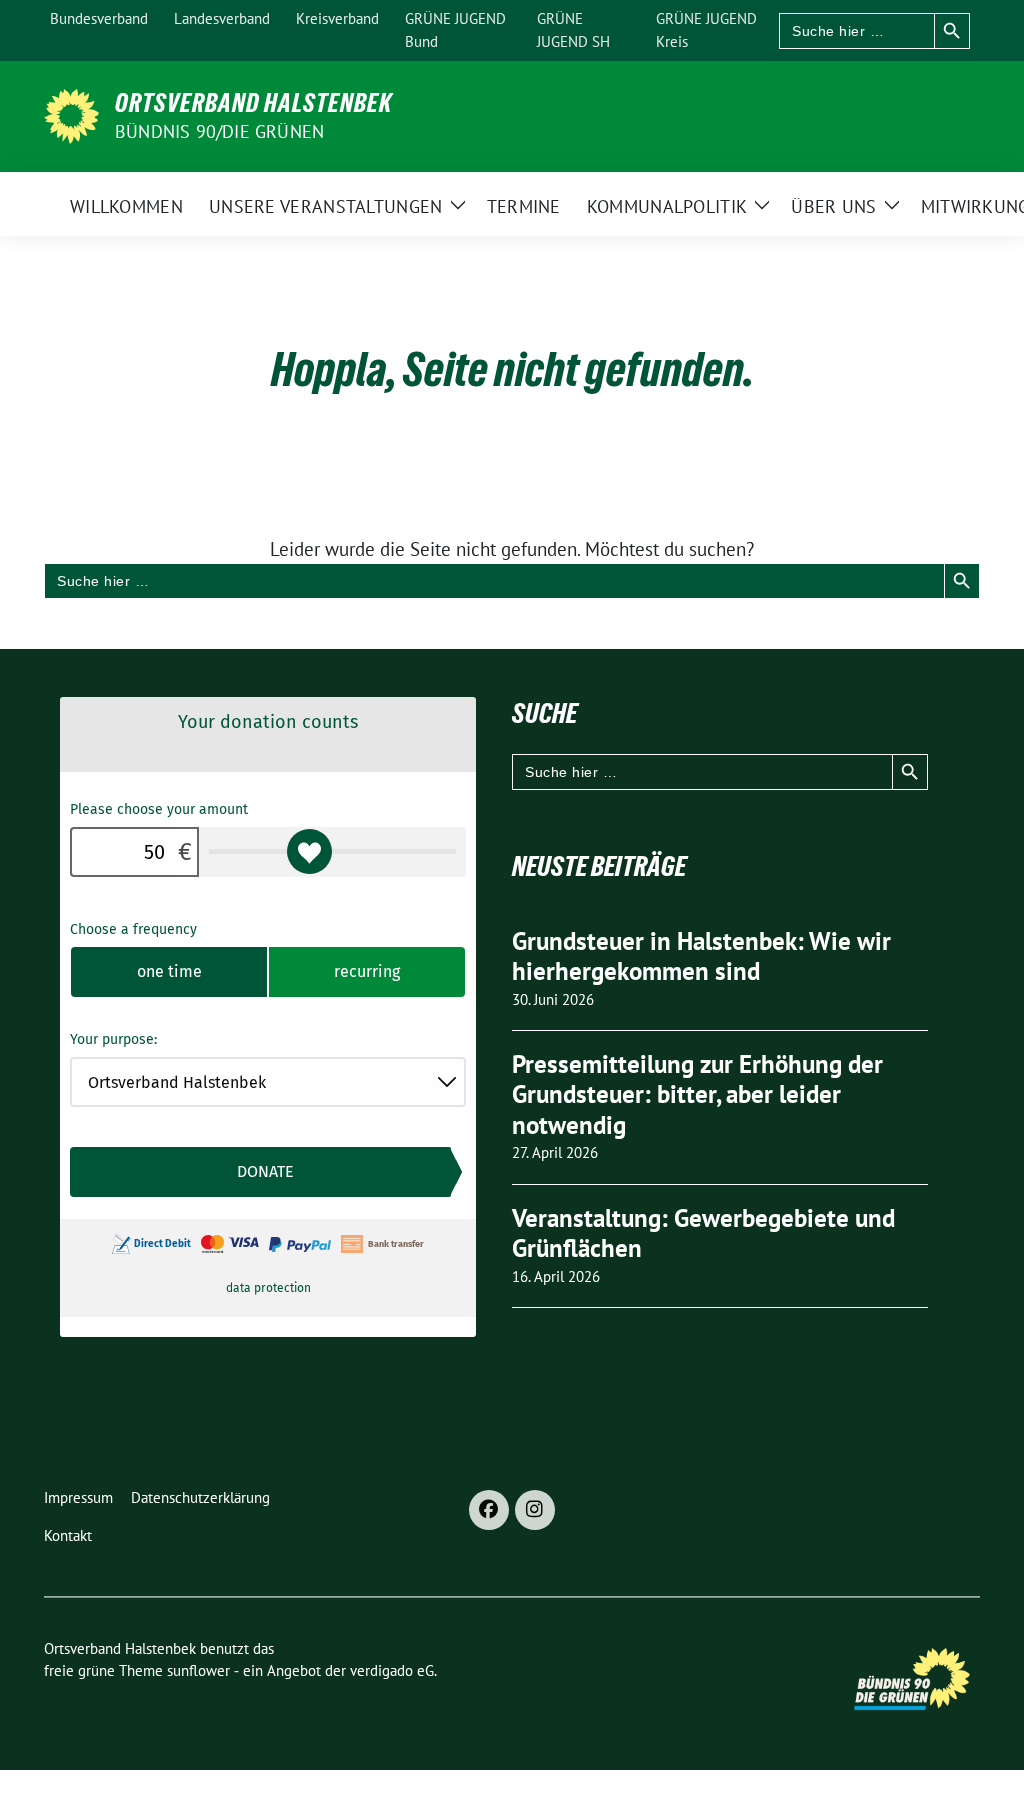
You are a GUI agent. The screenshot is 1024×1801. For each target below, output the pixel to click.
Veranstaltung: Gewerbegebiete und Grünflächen (703, 1233)
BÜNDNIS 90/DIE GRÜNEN (219, 131)
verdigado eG (392, 1670)
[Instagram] (535, 1510)
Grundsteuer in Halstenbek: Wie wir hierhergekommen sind (701, 956)
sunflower (198, 1670)
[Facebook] (489, 1510)
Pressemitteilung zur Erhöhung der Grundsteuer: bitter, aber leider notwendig (697, 1094)
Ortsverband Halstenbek (253, 103)
